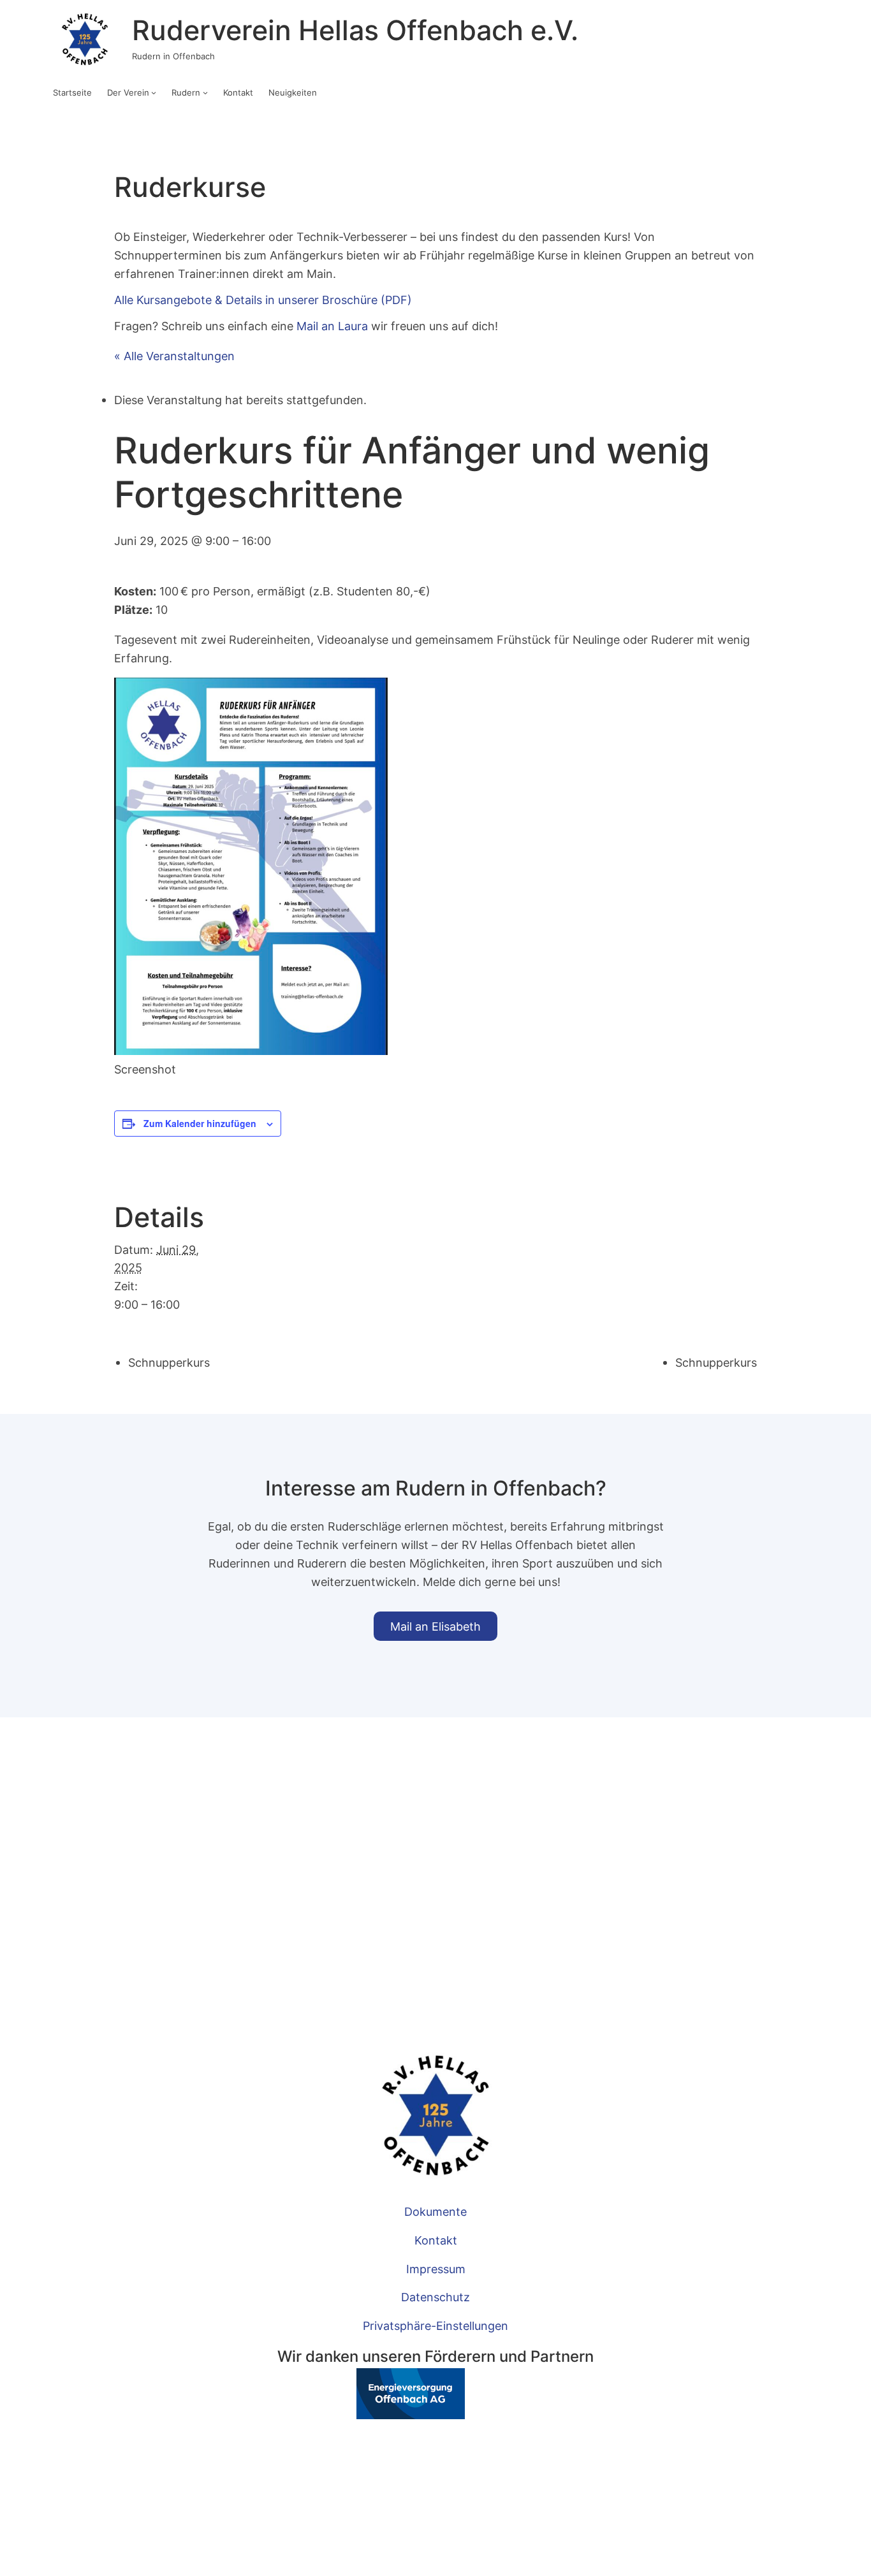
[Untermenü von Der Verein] (154, 92)
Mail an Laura (332, 326)
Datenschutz (435, 2297)
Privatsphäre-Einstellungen (435, 2325)
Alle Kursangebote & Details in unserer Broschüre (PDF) (263, 300)
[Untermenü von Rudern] (205, 92)
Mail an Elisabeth (435, 1626)
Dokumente (435, 2211)
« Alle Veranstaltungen (174, 356)
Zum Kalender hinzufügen (200, 1123)
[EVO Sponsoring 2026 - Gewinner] (371, 2415)
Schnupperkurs (169, 1362)
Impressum (436, 2269)
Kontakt (436, 2240)
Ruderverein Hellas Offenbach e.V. (355, 30)
